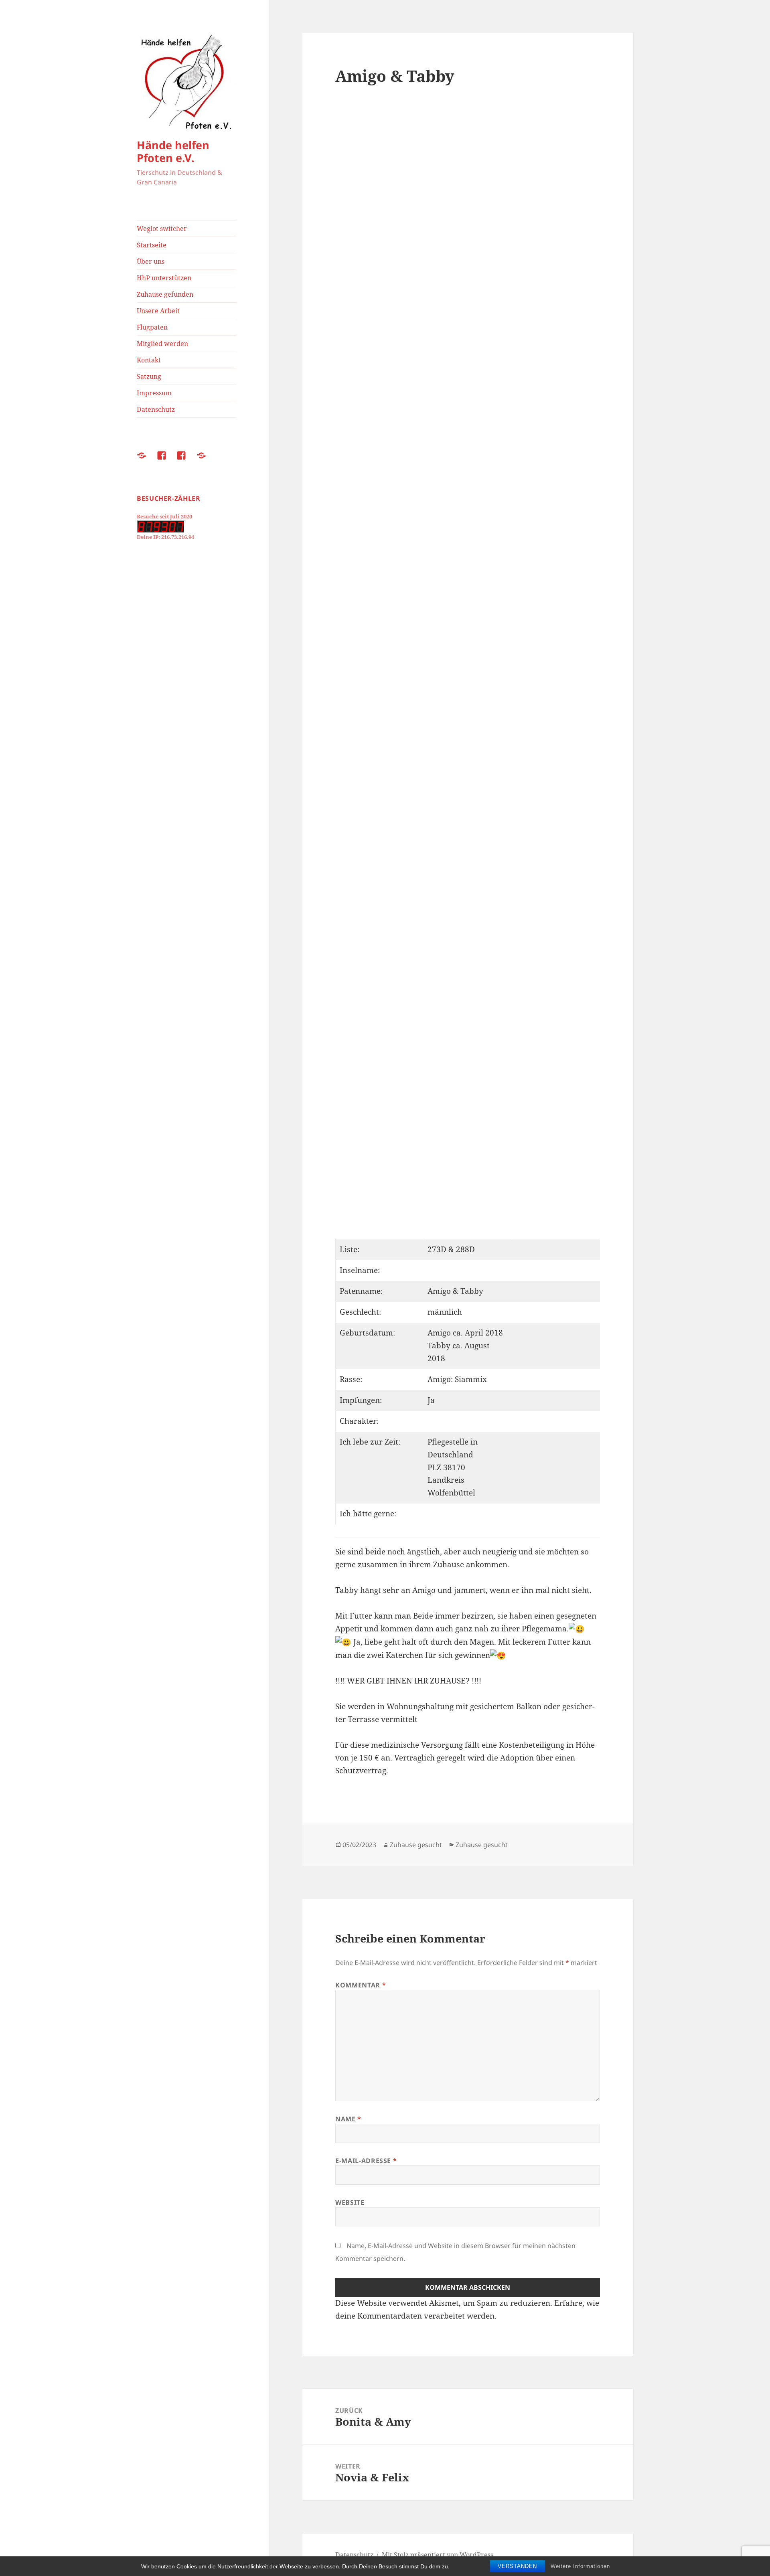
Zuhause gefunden (165, 294)
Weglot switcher (162, 229)
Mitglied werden (162, 344)
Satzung (149, 376)
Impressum (154, 393)
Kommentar (361, 1985)
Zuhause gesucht (416, 1845)
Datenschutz (156, 409)
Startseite (152, 245)
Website (350, 2202)
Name (348, 2119)
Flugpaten (152, 327)
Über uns (151, 261)
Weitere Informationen (580, 2566)
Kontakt (149, 360)
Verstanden (517, 2566)
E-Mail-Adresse (366, 2161)
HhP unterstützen (164, 278)
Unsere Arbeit (158, 311)
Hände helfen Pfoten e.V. (173, 151)
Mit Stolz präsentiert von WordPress (438, 2555)
